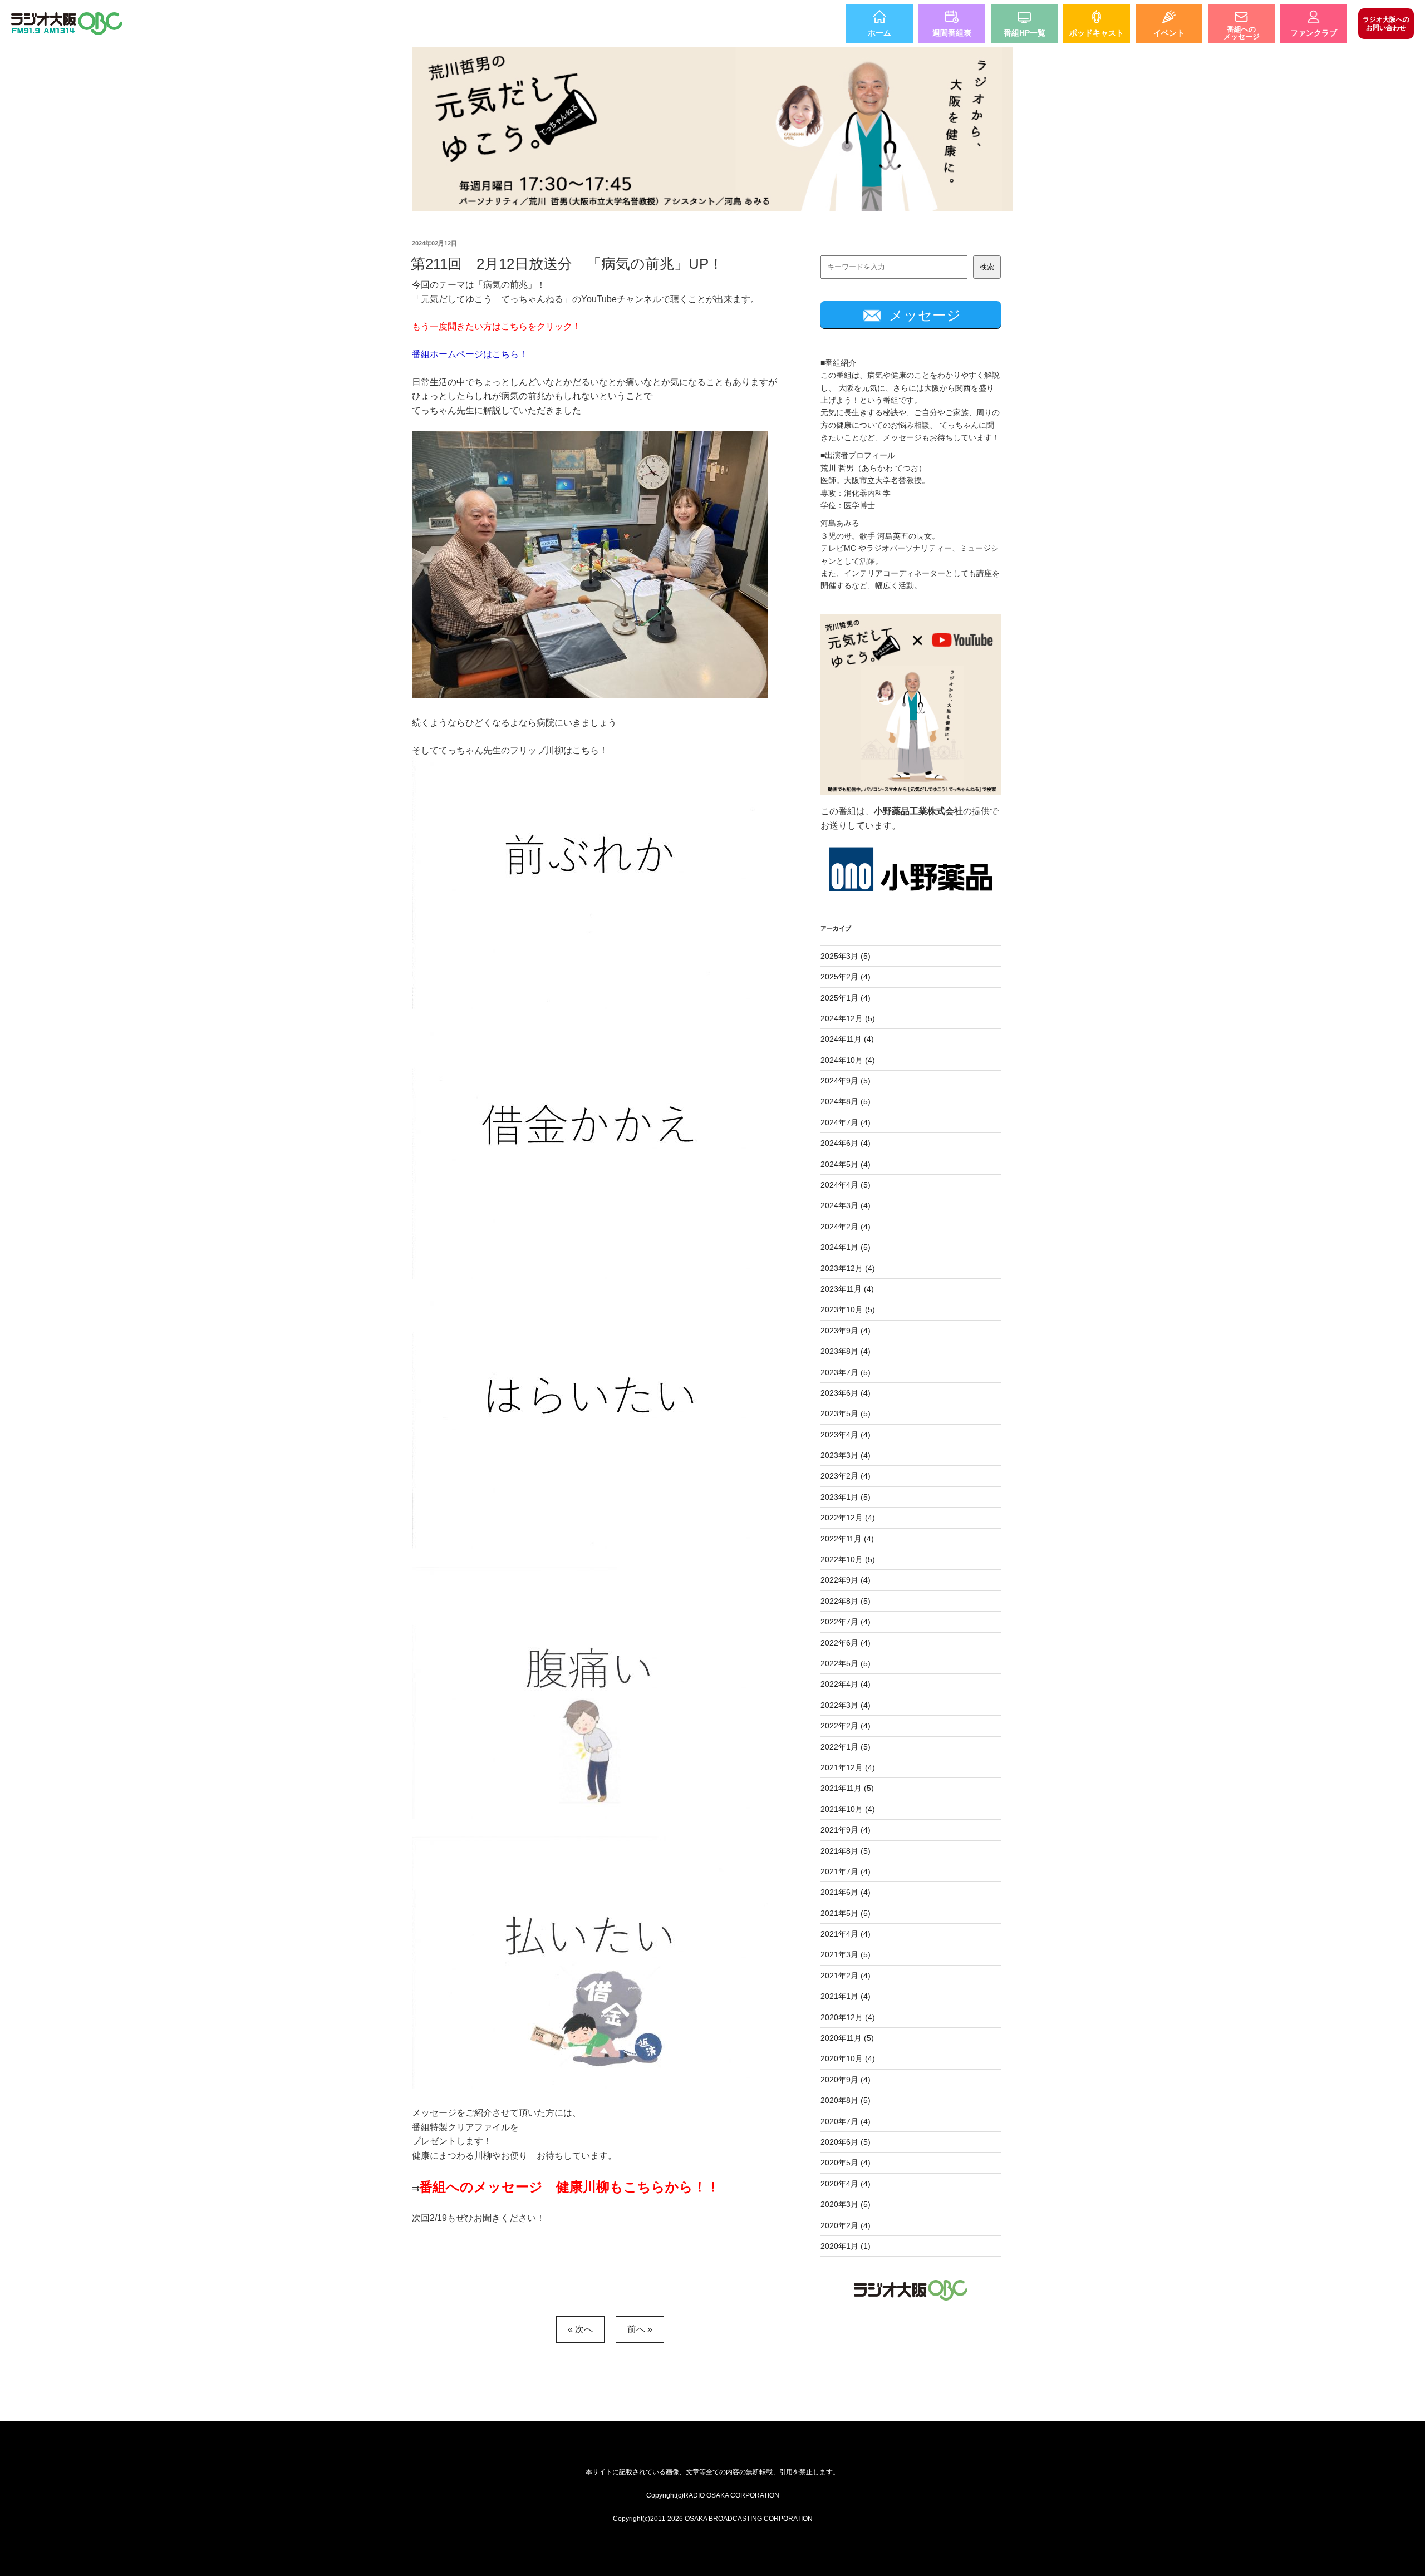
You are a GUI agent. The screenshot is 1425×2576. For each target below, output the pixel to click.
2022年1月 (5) (846, 1747)
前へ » (640, 2329)
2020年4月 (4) (846, 2184)
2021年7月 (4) (846, 1871)
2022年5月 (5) (846, 1663)
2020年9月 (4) (846, 2080)
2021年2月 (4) (846, 1976)
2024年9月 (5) (846, 1081)
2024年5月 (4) (846, 1164)
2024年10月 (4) (848, 1060)
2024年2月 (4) (846, 1227)
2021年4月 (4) (846, 1934)
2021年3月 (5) (846, 1954)
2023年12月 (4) (848, 1268)
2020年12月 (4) (848, 2017)
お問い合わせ (1386, 23)
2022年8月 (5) (846, 1601)
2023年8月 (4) (846, 1351)
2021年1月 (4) (846, 1996)
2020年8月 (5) (846, 2100)
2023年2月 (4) (846, 1476)
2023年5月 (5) (846, 1413)
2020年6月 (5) (846, 2142)
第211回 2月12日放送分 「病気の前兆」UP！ (567, 264)
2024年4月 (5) (846, 1185)
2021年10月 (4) (848, 1809)
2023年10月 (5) (848, 1309)
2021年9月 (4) (846, 1830)
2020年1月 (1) (846, 2246)
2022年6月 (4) (846, 1643)
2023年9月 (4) (846, 1331)
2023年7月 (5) (846, 1372)
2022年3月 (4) (846, 1705)
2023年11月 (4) (847, 1289)
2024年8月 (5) (846, 1101)
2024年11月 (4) (847, 1039)
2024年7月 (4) (846, 1122)
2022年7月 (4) (846, 1622)
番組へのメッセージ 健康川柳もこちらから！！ (569, 2187)
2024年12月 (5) (848, 1018)
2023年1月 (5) (846, 1497)
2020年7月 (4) (846, 2121)
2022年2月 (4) (846, 1726)
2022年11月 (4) (847, 1539)
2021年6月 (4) (846, 1892)
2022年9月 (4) (846, 1580)
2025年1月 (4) (846, 998)
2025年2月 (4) (846, 977)
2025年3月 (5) (846, 956)
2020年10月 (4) (848, 2058)
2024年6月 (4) (846, 1143)
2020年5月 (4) (846, 2163)
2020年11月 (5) (847, 2038)
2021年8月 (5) (846, 1851)
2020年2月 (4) (846, 2225)
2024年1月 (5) (846, 1247)
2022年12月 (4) (848, 1518)
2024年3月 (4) (846, 1205)
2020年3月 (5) (846, 2204)
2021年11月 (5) (847, 1788)
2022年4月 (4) (846, 1684)
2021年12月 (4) (848, 1767)
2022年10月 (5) (848, 1559)
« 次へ (580, 2329)
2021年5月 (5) (846, 1913)
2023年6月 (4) (846, 1393)
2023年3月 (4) (846, 1455)
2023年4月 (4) (846, 1435)
